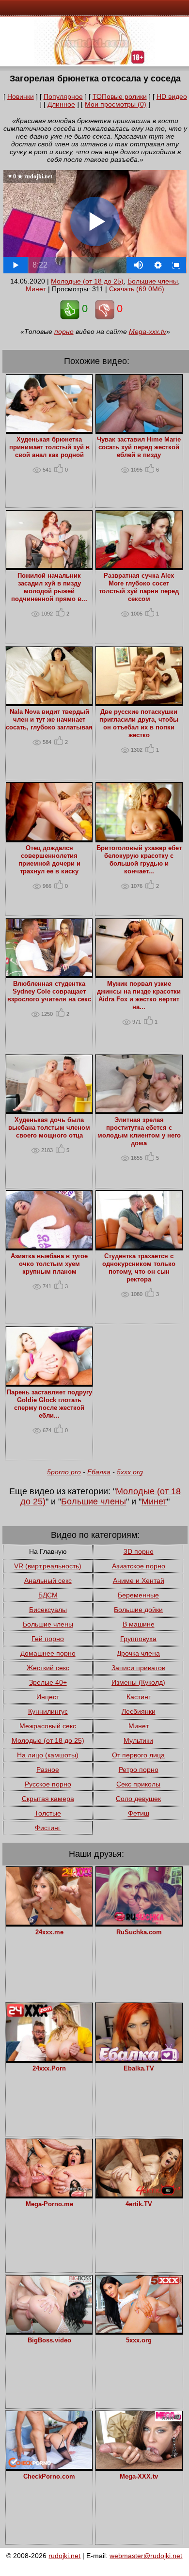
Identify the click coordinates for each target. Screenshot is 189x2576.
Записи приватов (138, 1668)
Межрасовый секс (48, 1726)
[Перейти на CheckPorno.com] (49, 2466)
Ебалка (99, 1472)
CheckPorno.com (49, 2477)
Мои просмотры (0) (116, 104)
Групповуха (138, 1639)
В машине (139, 1624)
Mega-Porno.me (49, 2204)
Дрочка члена (138, 1653)
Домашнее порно (48, 1653)
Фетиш (139, 1813)
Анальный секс (48, 1580)
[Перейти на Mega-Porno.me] (49, 2194)
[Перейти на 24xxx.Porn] (49, 2058)
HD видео (172, 96)
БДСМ (48, 1595)
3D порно (139, 1551)
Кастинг (139, 1697)
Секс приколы (138, 1784)
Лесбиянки (139, 1711)
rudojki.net (64, 2556)
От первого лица (138, 1755)
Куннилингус (48, 1711)
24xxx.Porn (49, 2069)
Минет (36, 289)
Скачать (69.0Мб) (137, 289)
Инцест (48, 1697)
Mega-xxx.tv (148, 332)
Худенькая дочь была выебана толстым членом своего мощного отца (49, 1128)
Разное (48, 1770)
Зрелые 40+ (48, 1682)
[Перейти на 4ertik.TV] (139, 2194)
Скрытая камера (48, 1799)
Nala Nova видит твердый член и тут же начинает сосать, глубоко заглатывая (49, 720)
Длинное (61, 104)
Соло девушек (138, 1799)
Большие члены (153, 281)
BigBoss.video (49, 2340)
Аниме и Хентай (139, 1580)
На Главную (48, 1551)
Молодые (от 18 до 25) (87, 281)
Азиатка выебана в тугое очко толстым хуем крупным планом (49, 1264)
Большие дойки (138, 1610)
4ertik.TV (139, 2204)
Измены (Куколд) (138, 1682)
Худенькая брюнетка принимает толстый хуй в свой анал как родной (49, 447)
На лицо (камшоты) (48, 1755)
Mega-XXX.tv (139, 2477)
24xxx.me (49, 1932)
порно (64, 332)
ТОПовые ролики (120, 96)
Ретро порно (139, 1770)
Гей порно (48, 1639)
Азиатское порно (139, 1566)
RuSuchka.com (139, 1932)
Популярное (63, 96)
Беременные (138, 1595)
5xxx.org (130, 1472)
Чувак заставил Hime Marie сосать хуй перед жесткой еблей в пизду (139, 447)
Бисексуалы (48, 1610)
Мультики (138, 1740)
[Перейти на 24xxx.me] (49, 1922)
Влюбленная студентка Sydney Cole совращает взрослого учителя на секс (49, 992)
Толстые (48, 1813)
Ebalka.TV (139, 2069)
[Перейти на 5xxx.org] (139, 2330)
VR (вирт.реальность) (48, 1566)
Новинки (21, 96)
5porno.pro (64, 1472)
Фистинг (48, 1828)
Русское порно (48, 1784)
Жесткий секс (48, 1668)
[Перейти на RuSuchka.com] (139, 1922)
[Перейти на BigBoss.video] (49, 2330)
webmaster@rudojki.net (146, 2556)
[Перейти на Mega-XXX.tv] (139, 2466)
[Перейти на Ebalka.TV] (139, 2058)
